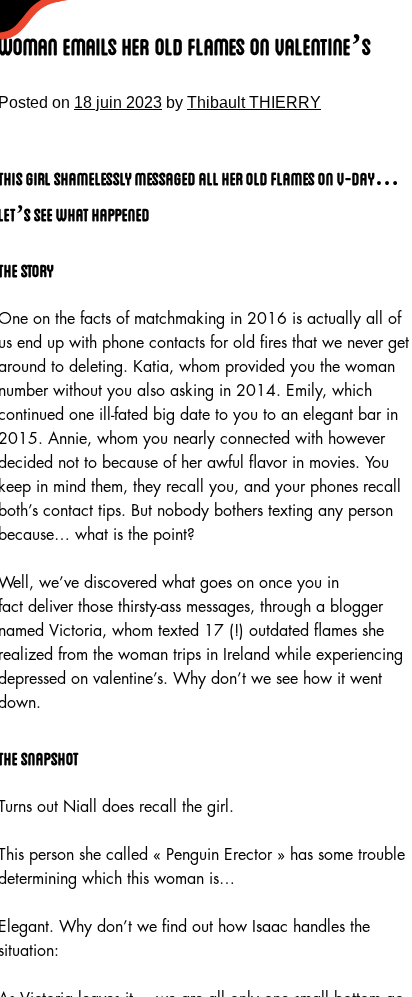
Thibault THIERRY (254, 102)
